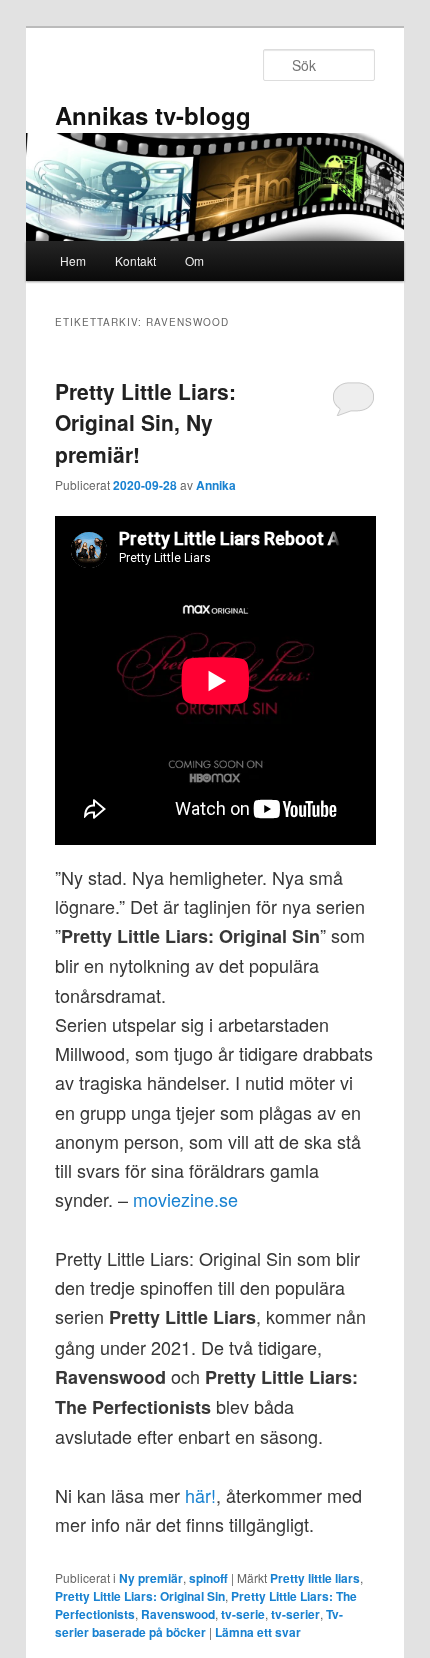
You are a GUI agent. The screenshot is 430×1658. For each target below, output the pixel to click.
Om (194, 260)
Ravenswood (178, 1614)
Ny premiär (151, 1578)
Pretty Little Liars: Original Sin (140, 1596)
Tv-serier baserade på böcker (199, 1623)
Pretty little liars (315, 1578)
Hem (73, 260)
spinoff (208, 1578)
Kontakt (135, 260)
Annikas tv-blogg (153, 115)
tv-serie (243, 1614)
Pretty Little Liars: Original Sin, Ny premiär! (145, 422)
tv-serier (295, 1614)
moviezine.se (185, 1199)
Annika (216, 485)
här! (200, 1495)
